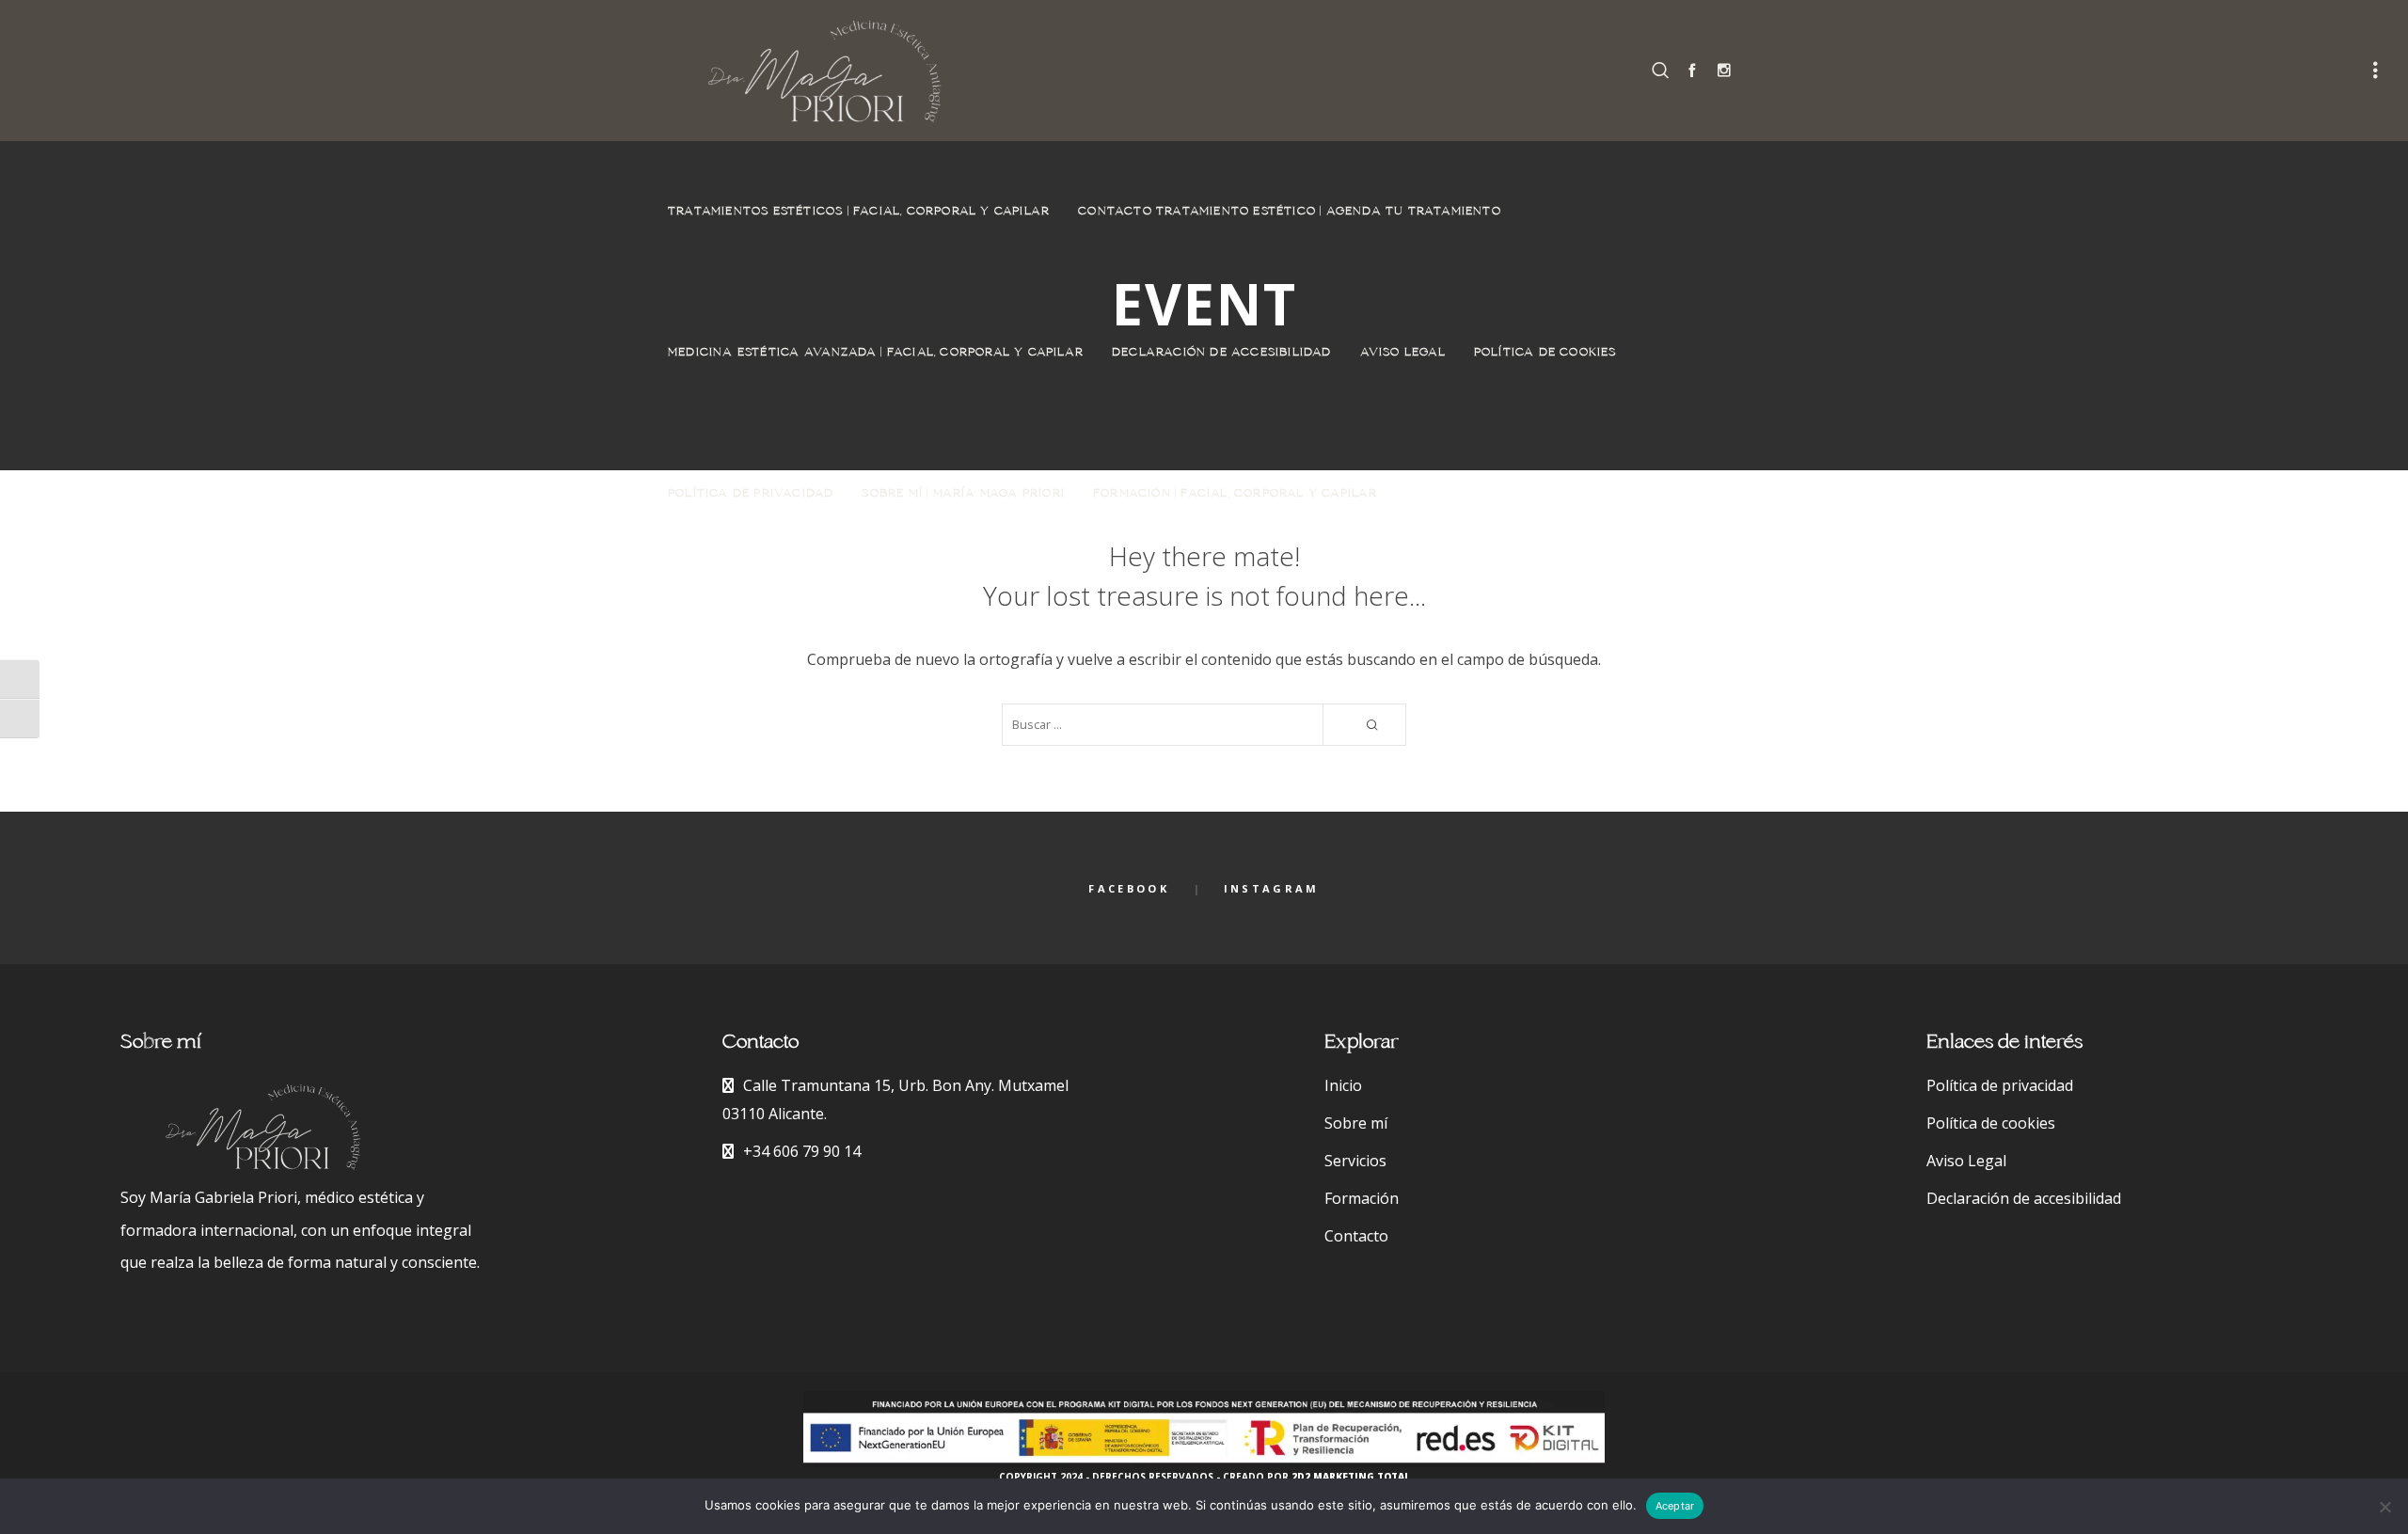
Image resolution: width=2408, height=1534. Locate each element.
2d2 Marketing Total (1351, 1477)
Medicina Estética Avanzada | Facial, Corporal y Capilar (876, 353)
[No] (2384, 1507)
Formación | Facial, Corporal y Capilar (1236, 494)
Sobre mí (1356, 1123)
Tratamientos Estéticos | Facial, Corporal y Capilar (859, 212)
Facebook (1128, 888)
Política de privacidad (751, 494)
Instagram (1272, 888)
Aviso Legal (1403, 353)
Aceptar (1675, 1506)
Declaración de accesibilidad (1222, 353)
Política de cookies (1545, 353)
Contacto (1356, 1236)
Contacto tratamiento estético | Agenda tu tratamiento (1290, 212)
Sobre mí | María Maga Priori (963, 494)
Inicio (1343, 1085)
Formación (1362, 1198)
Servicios (1355, 1161)
